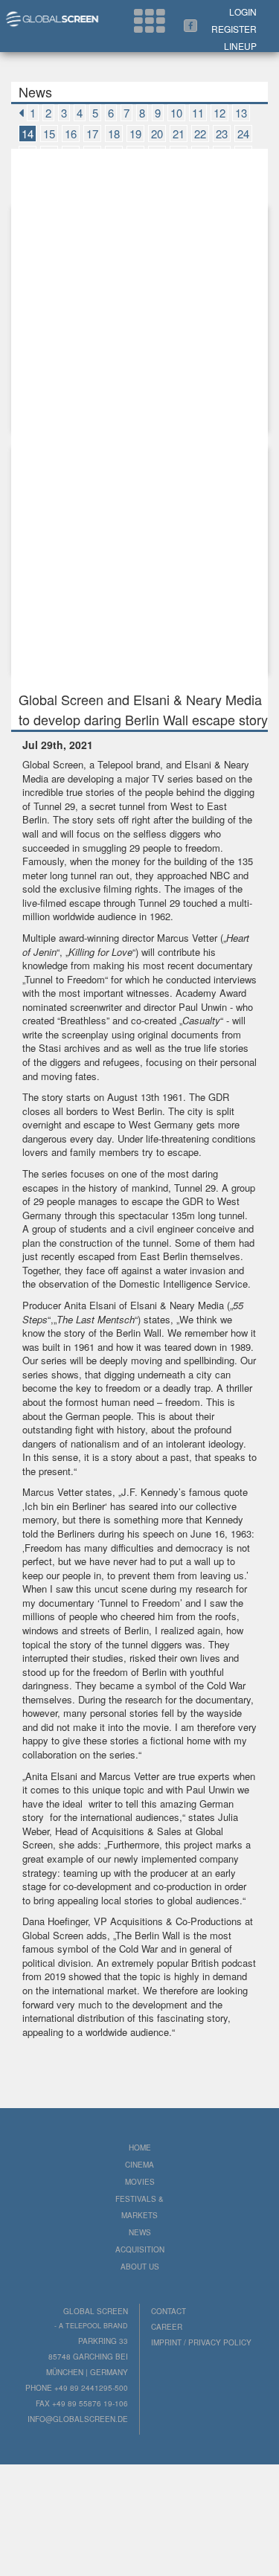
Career (167, 2327)
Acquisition (140, 2249)
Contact (169, 2311)
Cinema (139, 2165)
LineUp (240, 46)
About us (140, 2267)
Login (243, 12)
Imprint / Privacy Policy (201, 2342)
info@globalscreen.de (78, 2419)
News (140, 2232)
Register (234, 29)
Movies (140, 2182)
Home (140, 2148)
